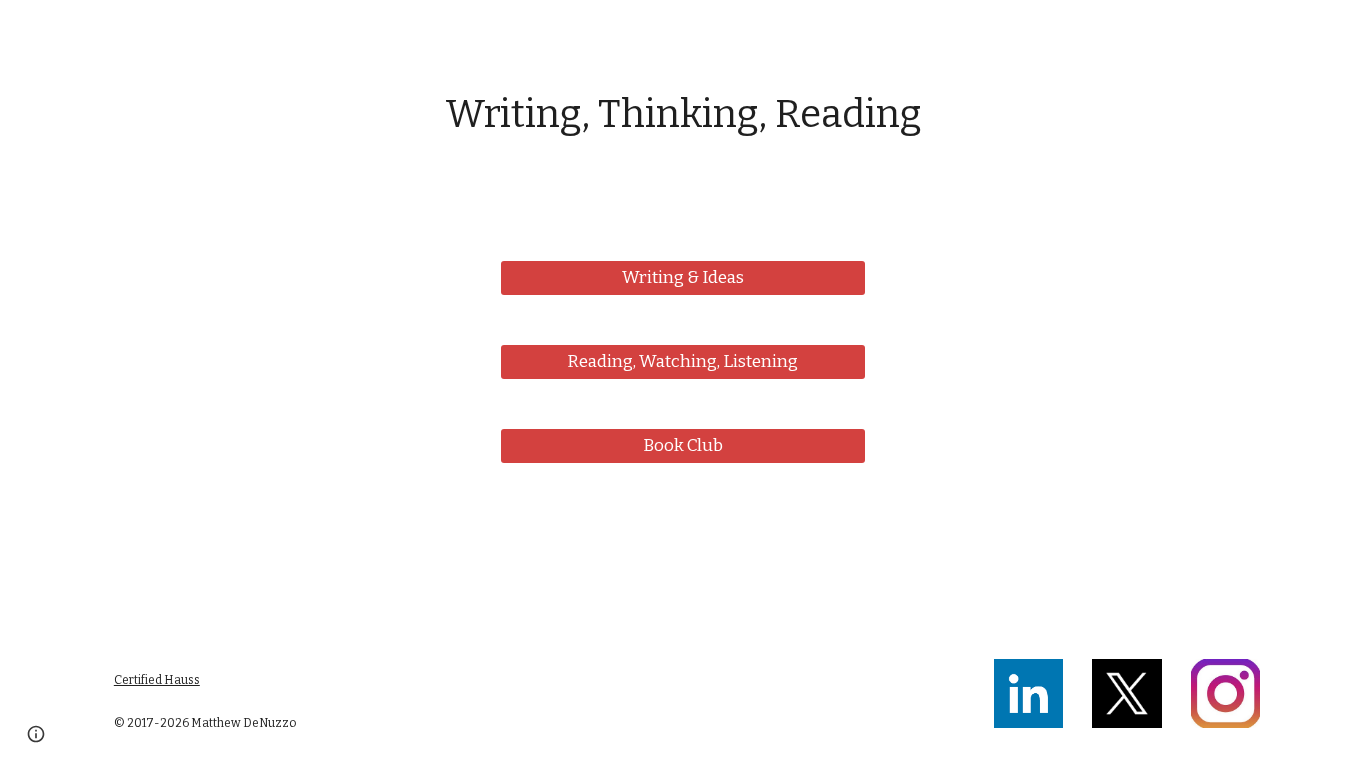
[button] (36, 734)
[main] (683, 115)
